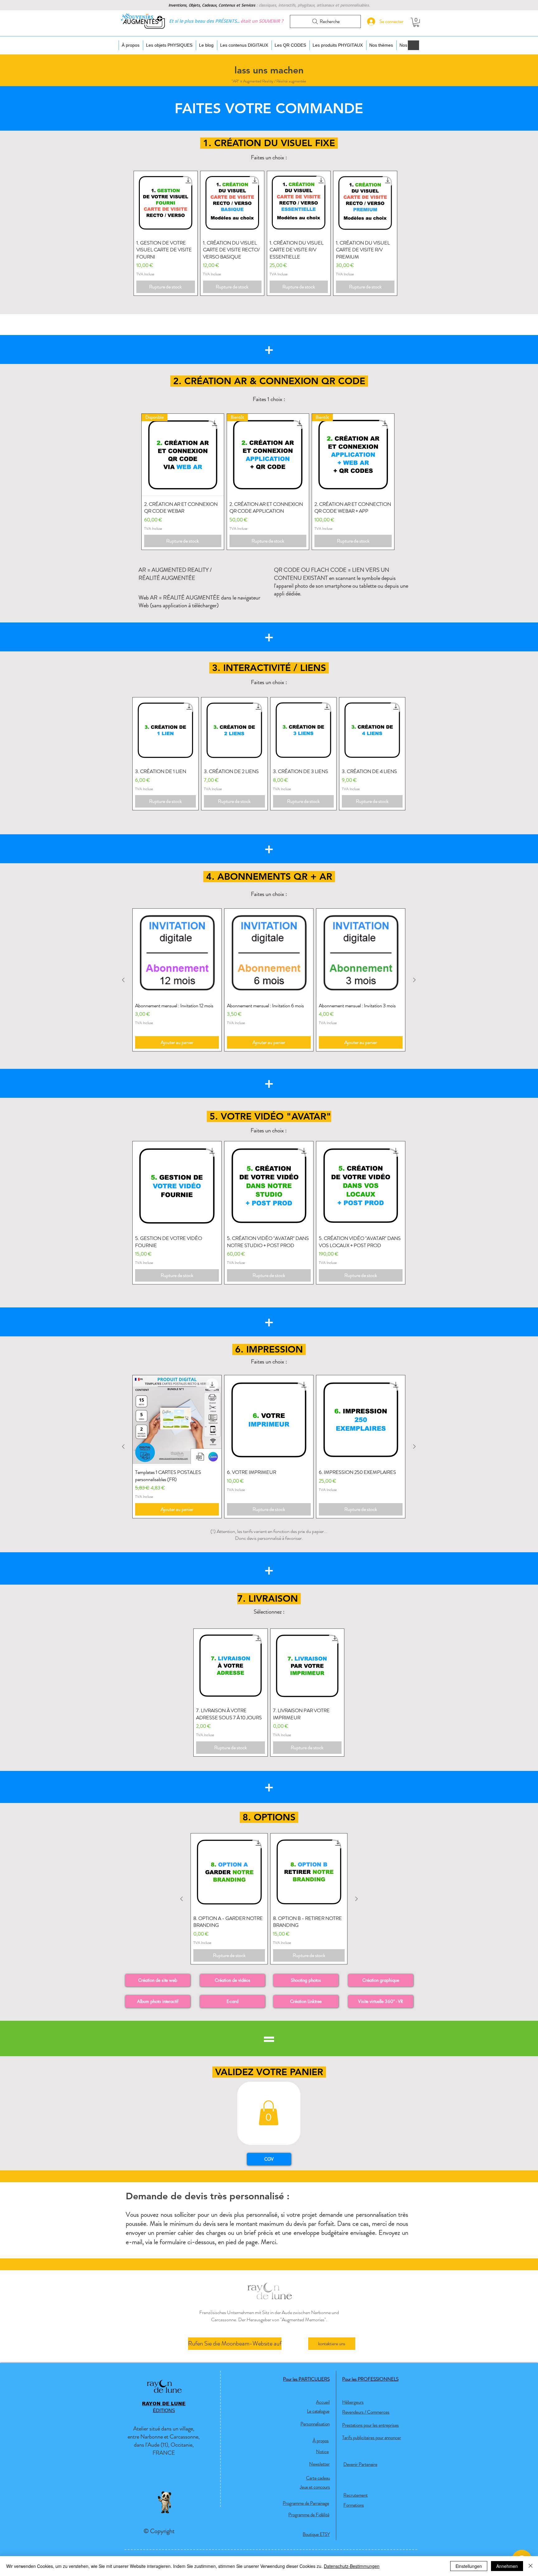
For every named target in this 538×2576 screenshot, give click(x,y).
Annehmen (507, 2566)
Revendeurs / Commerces (366, 2412)
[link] (269, 2113)
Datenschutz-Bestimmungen (352, 2566)
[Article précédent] (123, 980)
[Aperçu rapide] (166, 203)
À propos (321, 2441)
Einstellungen (469, 2566)
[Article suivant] (414, 980)
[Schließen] (531, 2566)
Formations (354, 2505)
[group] (265, 233)
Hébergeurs (353, 2402)
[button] (416, 22)
